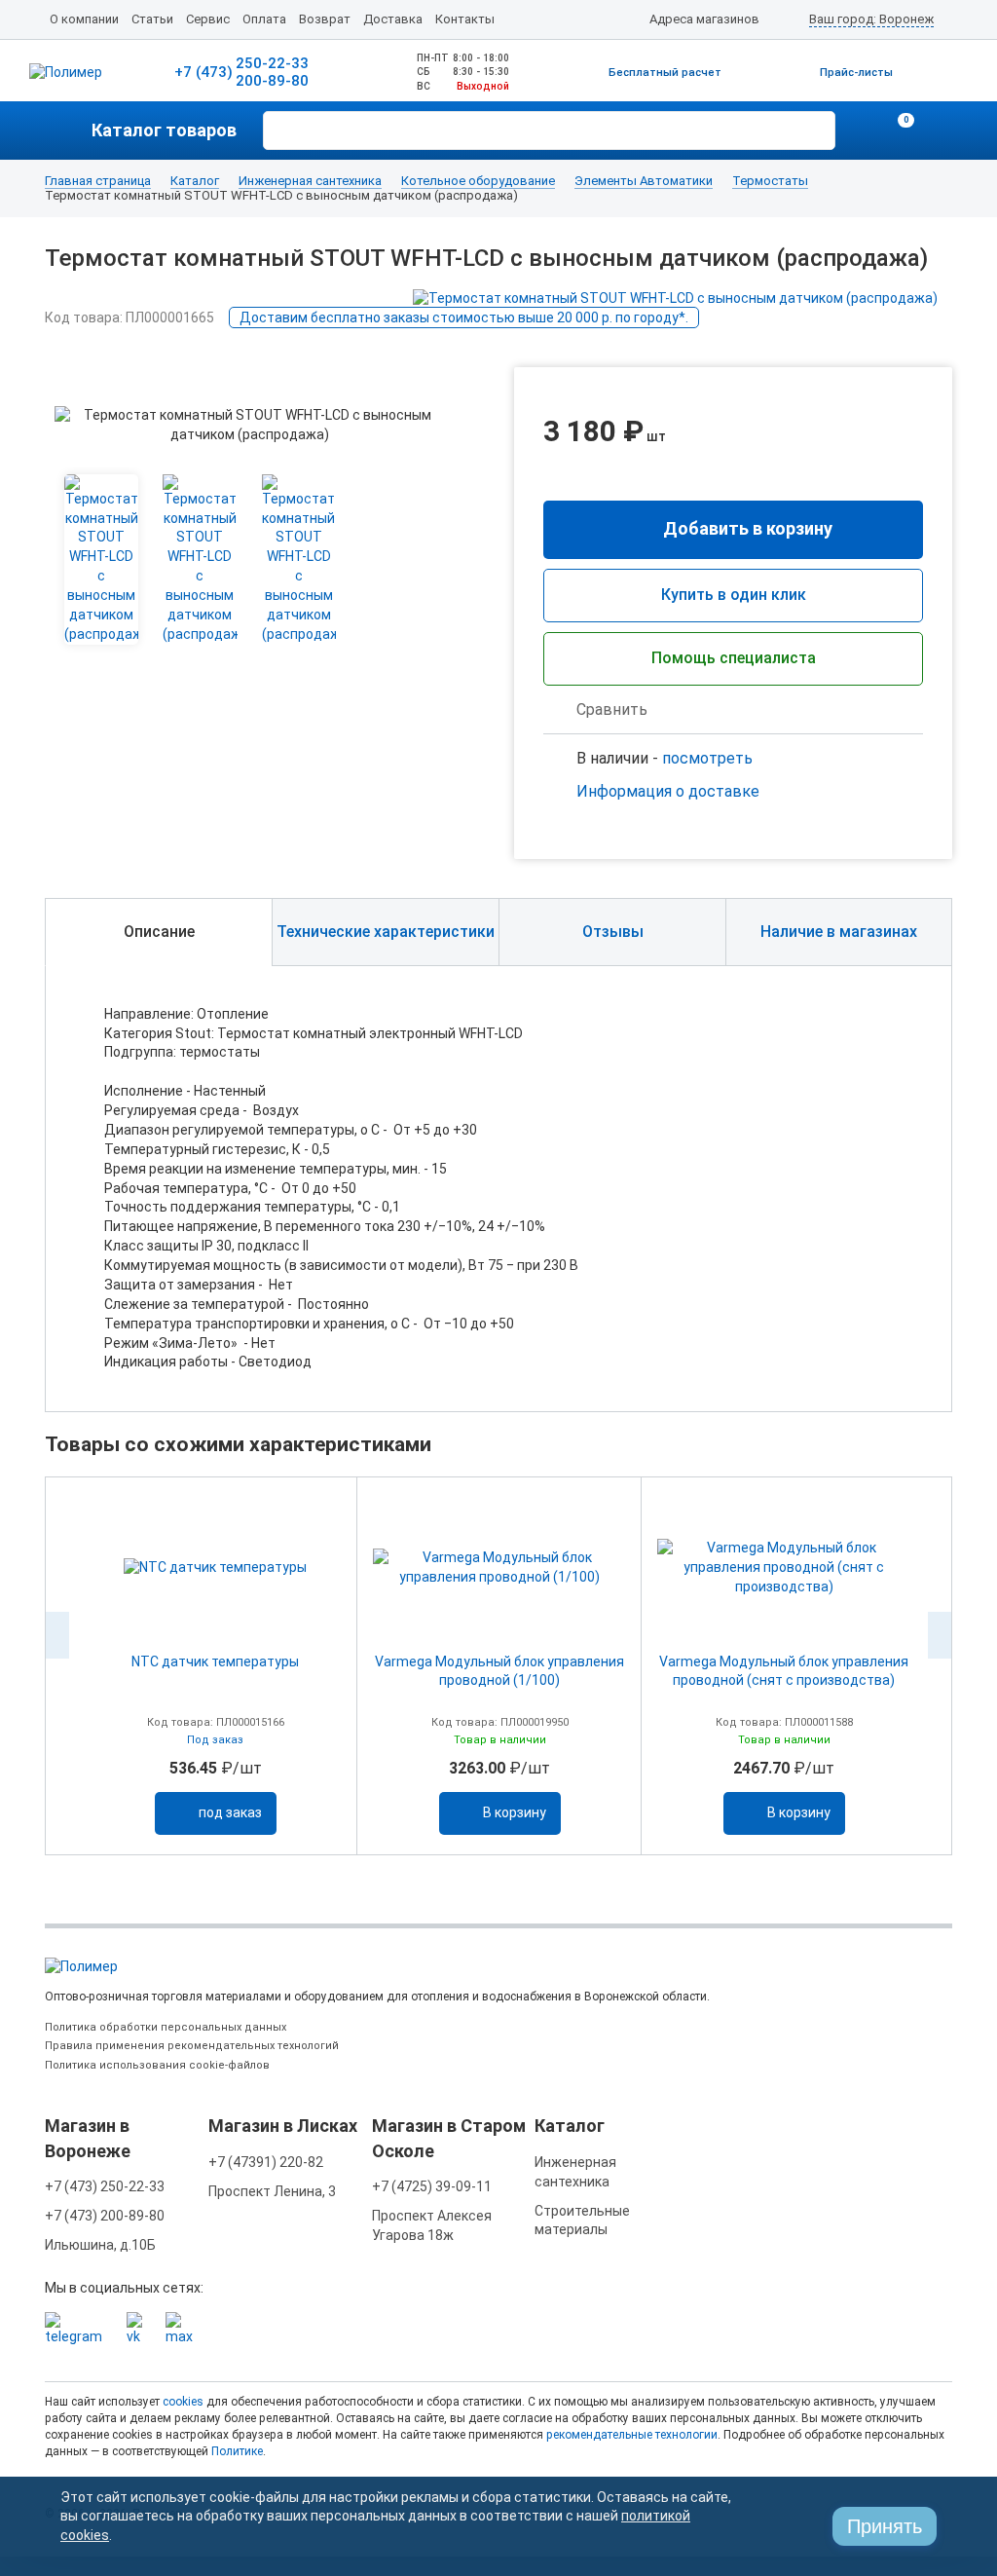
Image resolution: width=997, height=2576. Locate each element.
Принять (885, 2526)
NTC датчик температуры (215, 1661)
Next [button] (940, 1635)
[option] (215, 1666)
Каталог (195, 181)
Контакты (465, 19)
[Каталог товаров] (68, 131)
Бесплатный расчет (665, 73)
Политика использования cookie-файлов (157, 2065)
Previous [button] (57, 1635)
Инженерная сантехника (310, 181)
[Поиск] (818, 129)
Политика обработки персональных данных (166, 2027)
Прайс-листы (856, 73)
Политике (237, 2451)
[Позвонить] (861, 131)
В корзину (515, 1812)
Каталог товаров (164, 130)
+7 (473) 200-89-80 (105, 2216)
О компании (84, 19)
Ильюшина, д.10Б (100, 2245)
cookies (183, 2402)
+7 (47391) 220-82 (266, 2162)
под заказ (230, 1812)
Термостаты (770, 181)
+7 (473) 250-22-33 (105, 2186)
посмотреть (707, 758)
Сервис (208, 19)
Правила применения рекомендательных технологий (192, 2046)
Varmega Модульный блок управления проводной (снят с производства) (784, 1671)
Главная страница (98, 181)
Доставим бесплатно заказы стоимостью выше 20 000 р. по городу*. (464, 317)
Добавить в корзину (748, 528)
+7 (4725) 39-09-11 (432, 2186)
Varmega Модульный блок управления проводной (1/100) (499, 1671)
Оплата (264, 19)
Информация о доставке (668, 791)
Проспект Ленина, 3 (272, 2191)
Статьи (152, 19)
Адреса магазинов (704, 19)
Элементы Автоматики (644, 181)
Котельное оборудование (478, 181)
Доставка (393, 19)
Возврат (325, 19)
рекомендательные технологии (632, 2435)
